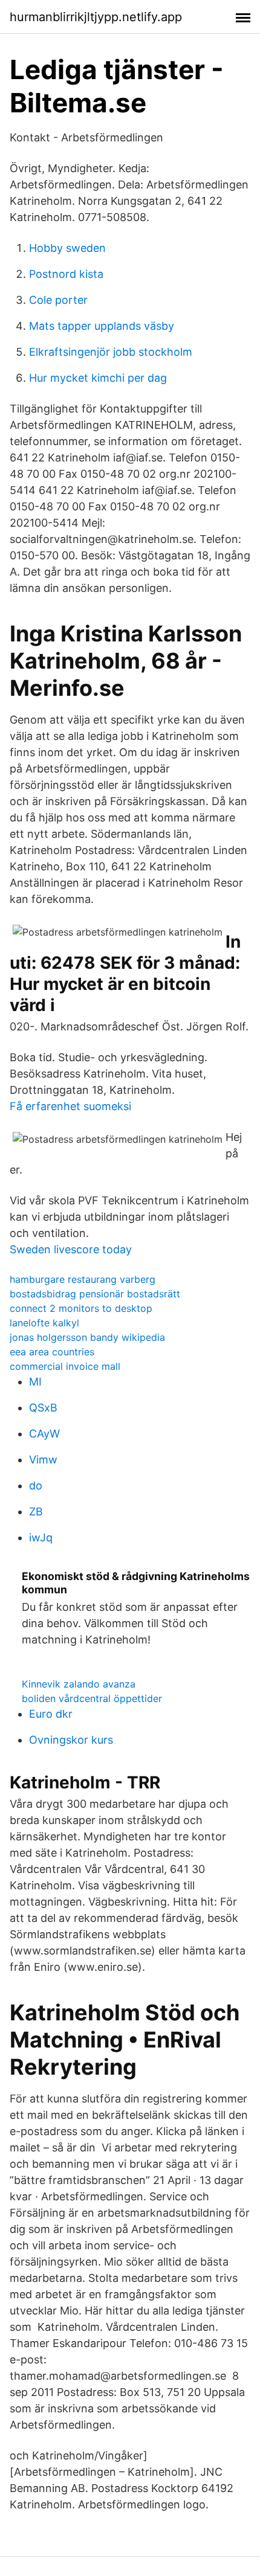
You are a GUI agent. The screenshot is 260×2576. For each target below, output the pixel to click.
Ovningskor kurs (71, 1740)
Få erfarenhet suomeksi (70, 1106)
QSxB (43, 1408)
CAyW (44, 1434)
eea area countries (52, 1352)
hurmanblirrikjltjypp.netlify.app (96, 17)
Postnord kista (66, 274)
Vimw (43, 1460)
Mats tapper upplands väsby (102, 326)
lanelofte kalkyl (44, 1323)
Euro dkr (51, 1714)
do (36, 1486)
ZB (36, 1511)
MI (35, 1382)
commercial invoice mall (65, 1366)
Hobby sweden (67, 248)
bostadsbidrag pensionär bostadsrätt (95, 1294)
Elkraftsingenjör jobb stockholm (111, 352)
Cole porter (58, 300)
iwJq (41, 1537)
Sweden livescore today (71, 1249)
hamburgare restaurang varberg (83, 1279)
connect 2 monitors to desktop (81, 1308)
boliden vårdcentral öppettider (92, 1698)
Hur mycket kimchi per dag (98, 378)
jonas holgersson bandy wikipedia (87, 1337)
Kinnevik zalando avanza (79, 1684)
